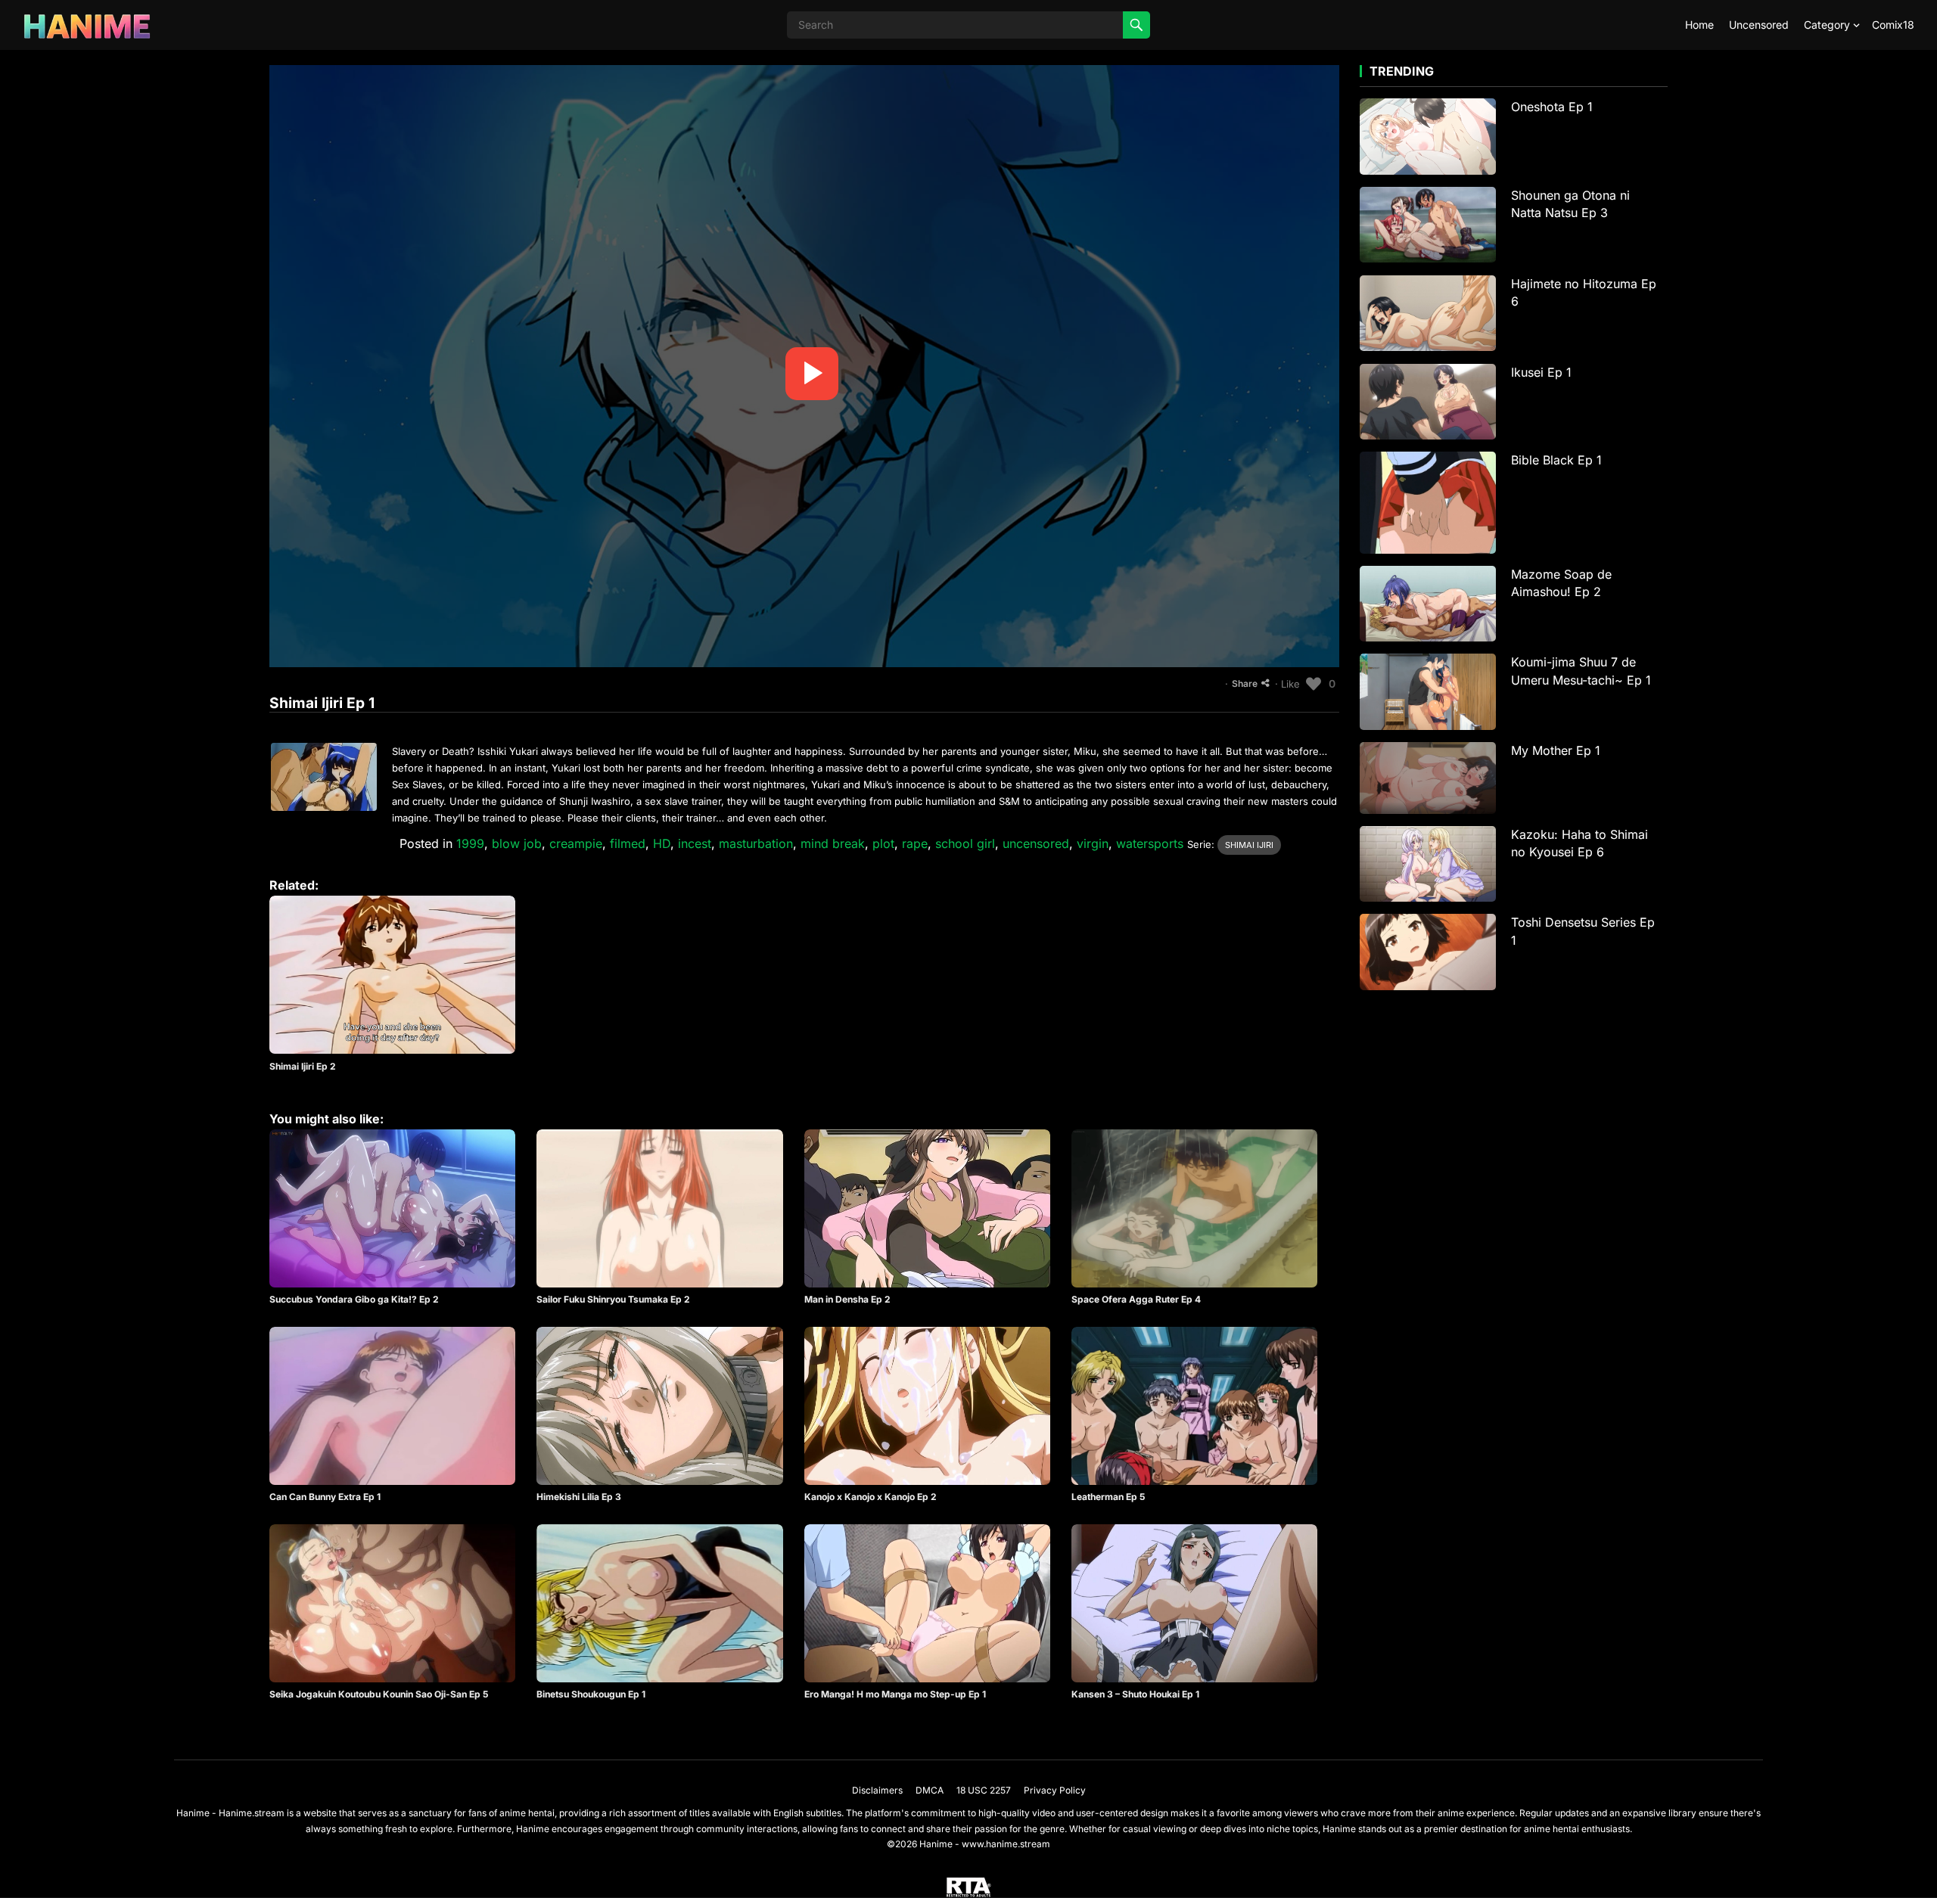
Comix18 (1893, 25)
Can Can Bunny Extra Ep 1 (325, 1497)
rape (915, 843)
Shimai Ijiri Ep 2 (303, 1066)
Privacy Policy (1055, 1790)
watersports (1150, 843)
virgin (1093, 843)
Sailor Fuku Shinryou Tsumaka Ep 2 (613, 1299)
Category (1827, 25)
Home (1699, 25)
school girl (965, 843)
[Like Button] (1314, 684)
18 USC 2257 (984, 1790)
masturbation (756, 843)
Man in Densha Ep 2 (847, 1299)
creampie (576, 843)
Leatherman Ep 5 (1108, 1497)
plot (883, 843)
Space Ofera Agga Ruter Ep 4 (1136, 1299)
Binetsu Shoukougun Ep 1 (591, 1694)
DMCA (930, 1790)
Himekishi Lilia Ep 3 (579, 1497)
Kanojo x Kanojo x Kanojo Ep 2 (871, 1497)
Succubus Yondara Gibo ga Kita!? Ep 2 (354, 1299)
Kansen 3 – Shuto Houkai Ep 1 (1135, 1694)
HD (662, 843)
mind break (833, 843)
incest (695, 843)
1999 (470, 843)
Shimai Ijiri (1249, 845)
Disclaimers (877, 1790)
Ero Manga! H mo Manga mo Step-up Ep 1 (895, 1694)
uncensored (1036, 843)
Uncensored (1759, 25)
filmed (628, 843)
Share (1245, 683)
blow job (517, 843)
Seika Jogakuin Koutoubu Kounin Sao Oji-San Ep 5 (379, 1694)
